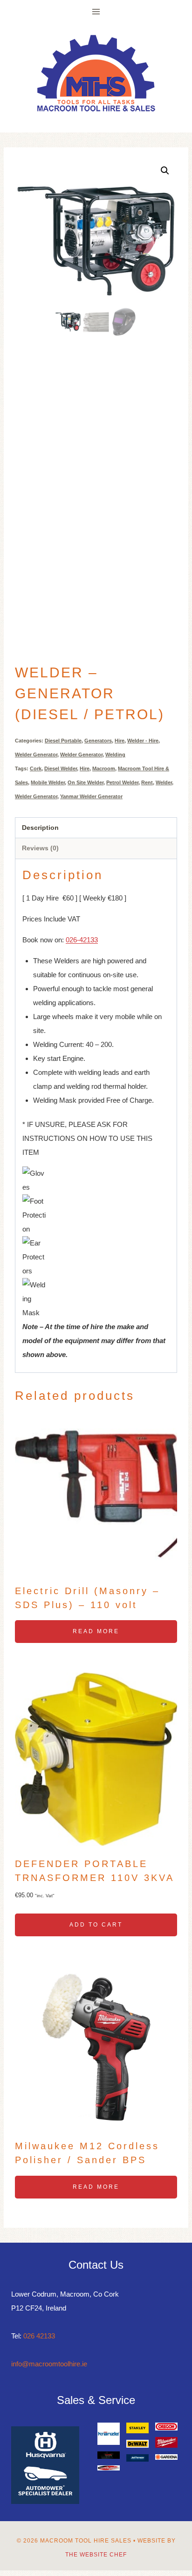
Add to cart (96, 1925)
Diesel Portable (63, 741)
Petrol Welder (122, 782)
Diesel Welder (61, 768)
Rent (147, 782)
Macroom (104, 768)
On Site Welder (86, 782)
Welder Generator (36, 755)
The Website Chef (96, 2555)
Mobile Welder (48, 782)
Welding (115, 755)
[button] (165, 171)
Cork (36, 768)
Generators (98, 741)
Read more (96, 1631)
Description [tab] (40, 828)
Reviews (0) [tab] (40, 848)
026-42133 (82, 940)
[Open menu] (96, 11)
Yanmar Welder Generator (91, 796)
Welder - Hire (143, 741)
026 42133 (39, 2336)
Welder (164, 782)
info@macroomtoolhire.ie (49, 2364)
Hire (120, 741)
